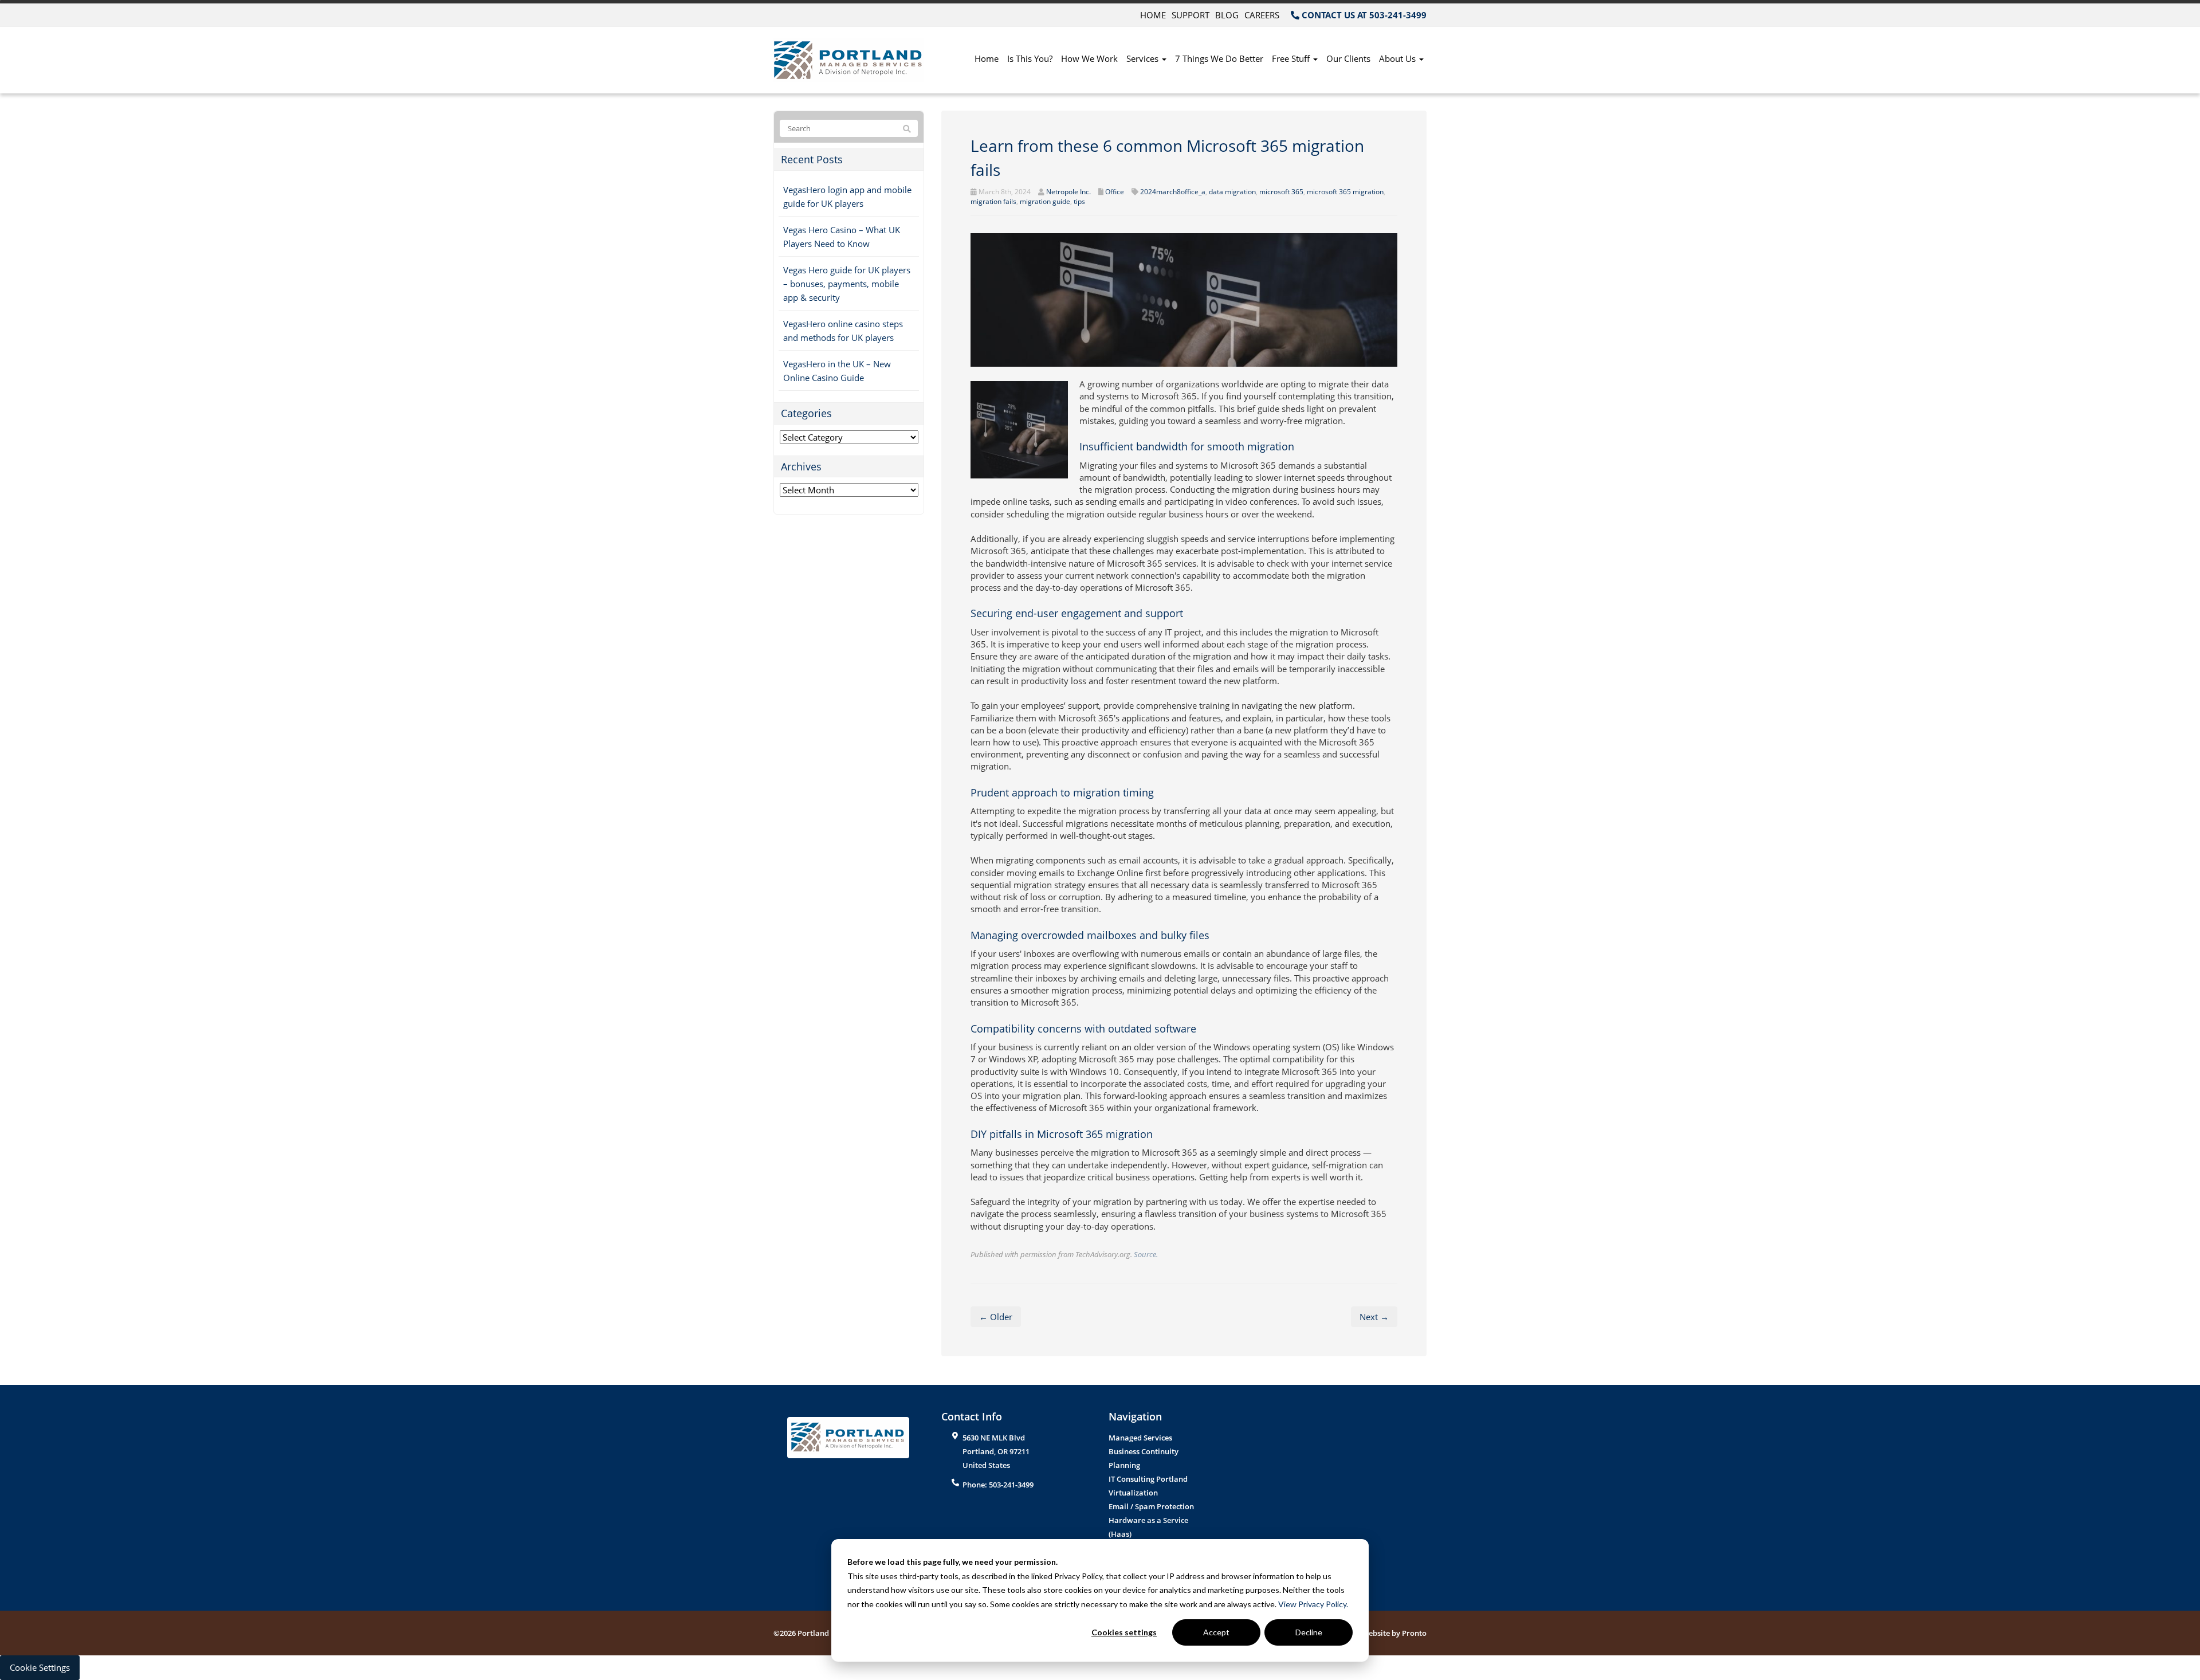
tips (1079, 201)
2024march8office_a (1173, 192)
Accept (1216, 1632)
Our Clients (1348, 58)
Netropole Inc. (1068, 192)
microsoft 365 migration (1345, 192)
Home (1153, 15)
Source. (1146, 1254)
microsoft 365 (1281, 192)
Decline (1309, 1632)
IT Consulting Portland (1148, 1479)
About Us (1398, 58)
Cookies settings (1124, 1632)
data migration (1232, 192)
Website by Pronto (1394, 1633)
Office (1115, 192)
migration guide (1045, 201)
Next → (1374, 1317)
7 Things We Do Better (1219, 58)
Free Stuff (1292, 58)
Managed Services (1140, 1438)
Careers (1262, 15)
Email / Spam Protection (1151, 1506)
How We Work (1089, 58)
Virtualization (1133, 1493)
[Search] (907, 129)
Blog (1227, 15)
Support (1191, 15)
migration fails (993, 201)
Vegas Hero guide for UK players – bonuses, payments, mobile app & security (847, 284)
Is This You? (1030, 58)
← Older (996, 1317)
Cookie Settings (40, 1667)
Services (1144, 58)
